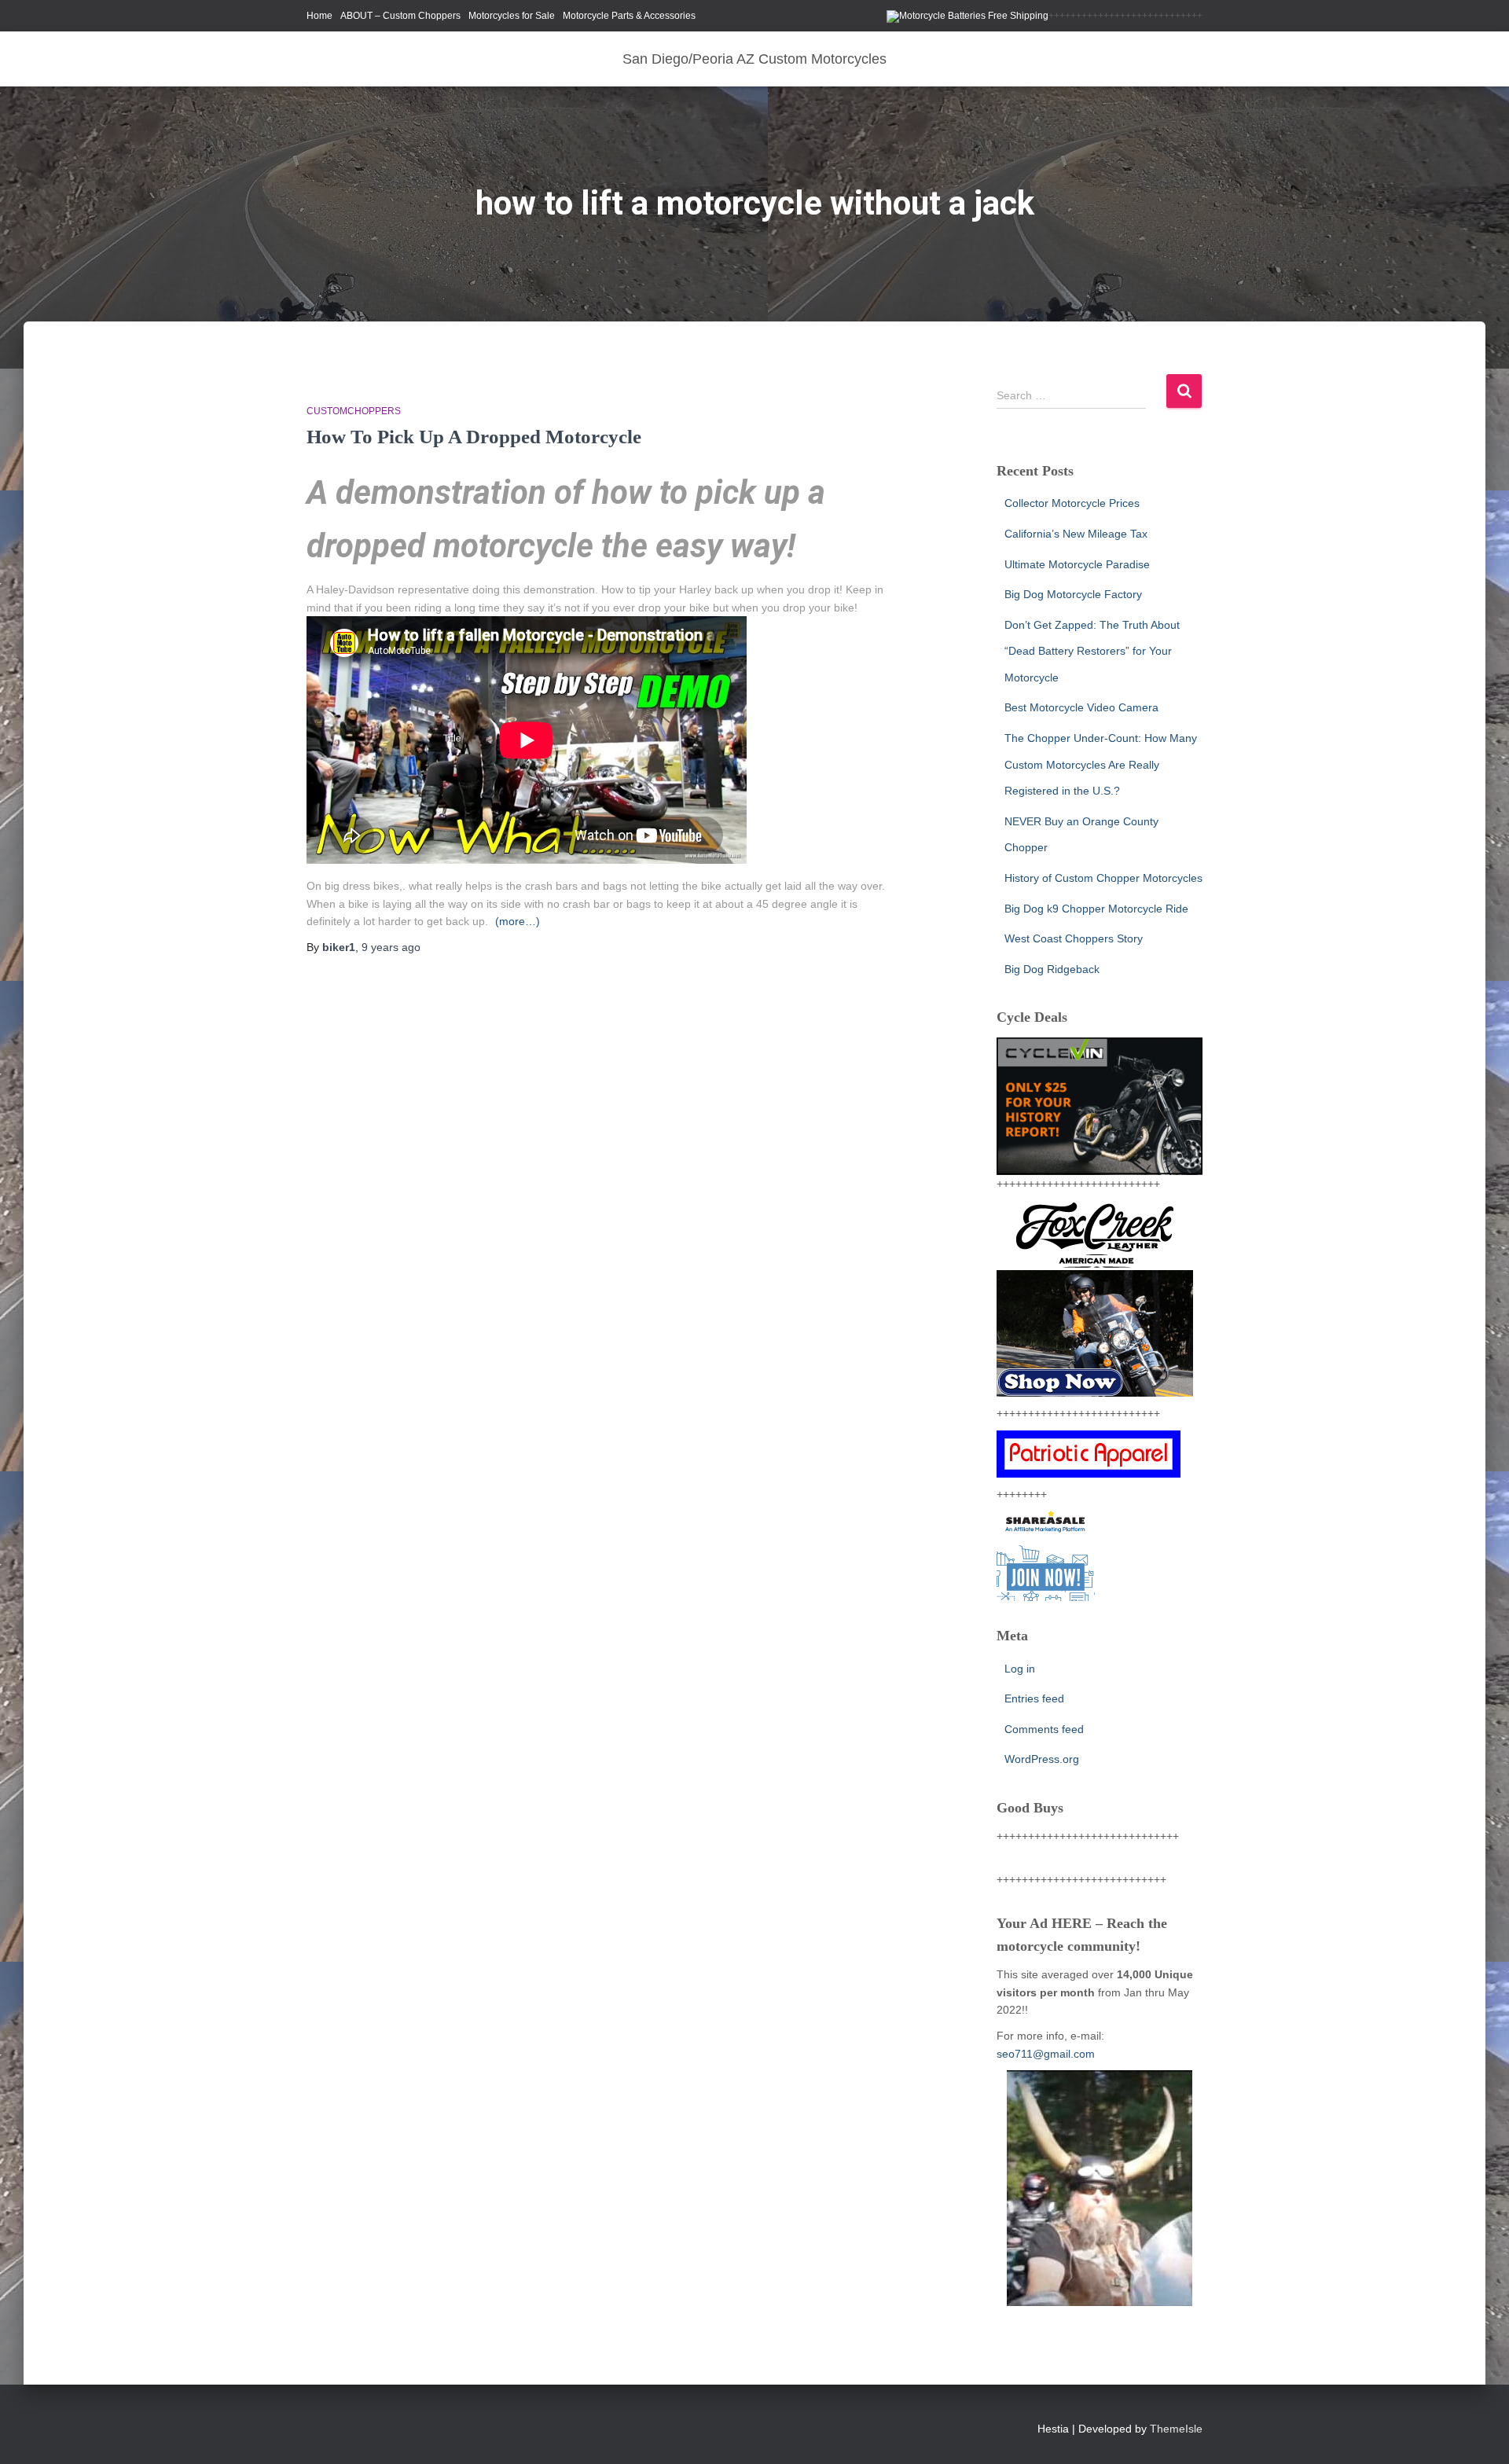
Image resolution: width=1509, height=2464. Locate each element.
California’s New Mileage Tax (1076, 534)
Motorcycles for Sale (512, 16)
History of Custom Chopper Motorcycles (1103, 878)
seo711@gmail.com (1046, 2054)
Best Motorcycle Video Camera (1081, 707)
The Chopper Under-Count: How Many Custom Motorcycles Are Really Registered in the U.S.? (1101, 764)
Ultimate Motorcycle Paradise (1077, 564)
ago (391, 947)
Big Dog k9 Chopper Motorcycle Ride (1096, 909)
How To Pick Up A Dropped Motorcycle (474, 437)
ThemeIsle (1176, 2429)
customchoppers (354, 411)
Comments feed (1044, 1729)
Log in (1020, 1669)
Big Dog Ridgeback (1052, 969)
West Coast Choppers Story (1074, 938)
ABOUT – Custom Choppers (400, 16)
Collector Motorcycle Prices (1072, 503)
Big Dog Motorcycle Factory (1073, 594)
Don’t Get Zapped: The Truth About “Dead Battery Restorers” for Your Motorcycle (1092, 651)
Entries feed (1034, 1698)
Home (319, 16)
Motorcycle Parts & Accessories (629, 16)
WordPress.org (1042, 1759)
